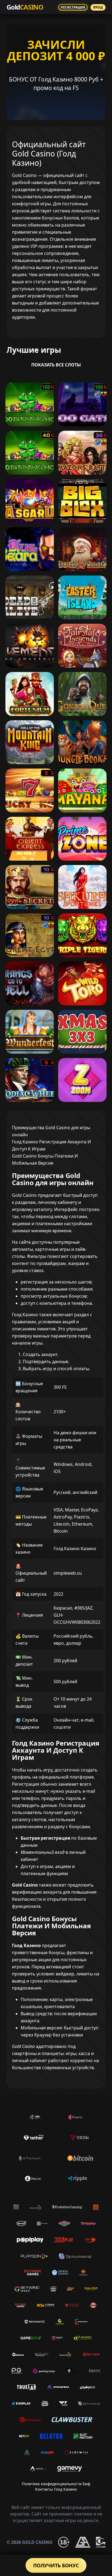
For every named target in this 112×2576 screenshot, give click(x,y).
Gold (25, 7)
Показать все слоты (56, 365)
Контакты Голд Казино (56, 2489)
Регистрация (73, 7)
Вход (98, 7)
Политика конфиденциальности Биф (56, 2484)
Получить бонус (56, 2565)
